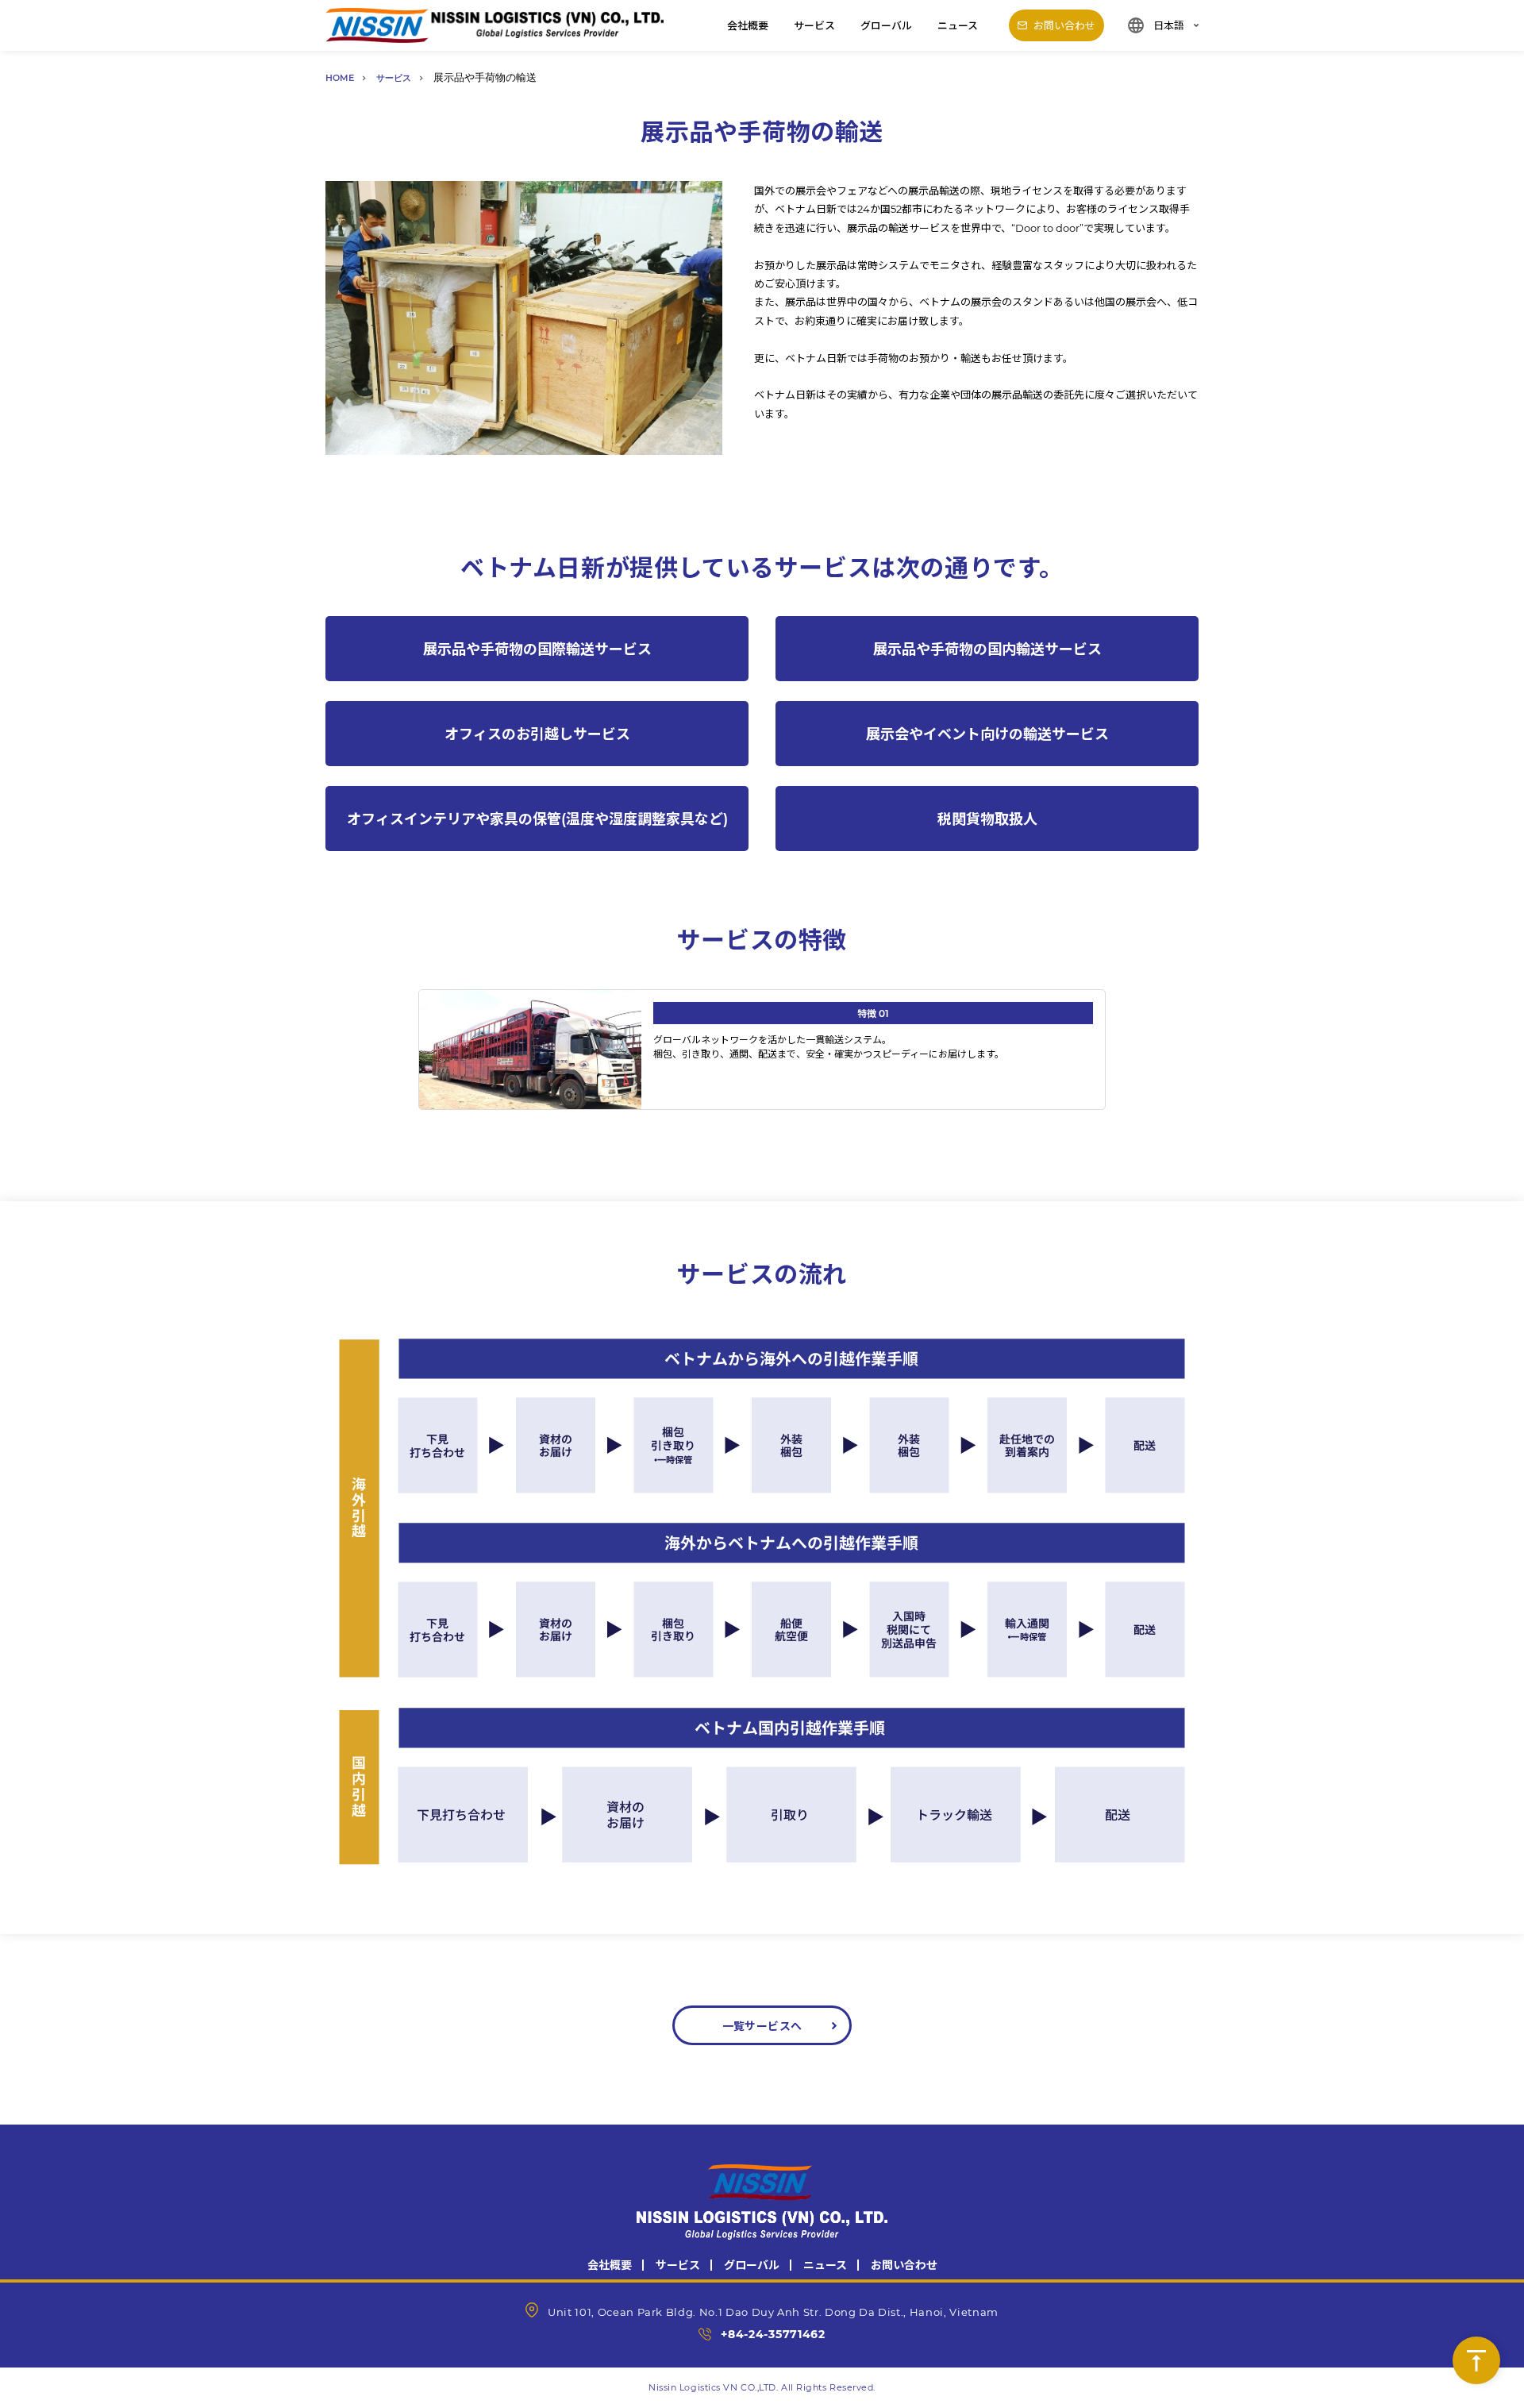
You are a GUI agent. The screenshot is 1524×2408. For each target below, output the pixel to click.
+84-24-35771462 (773, 2334)
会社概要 (748, 25)
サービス (814, 25)
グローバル (886, 25)
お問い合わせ (904, 2265)
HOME (340, 77)
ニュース (958, 25)
